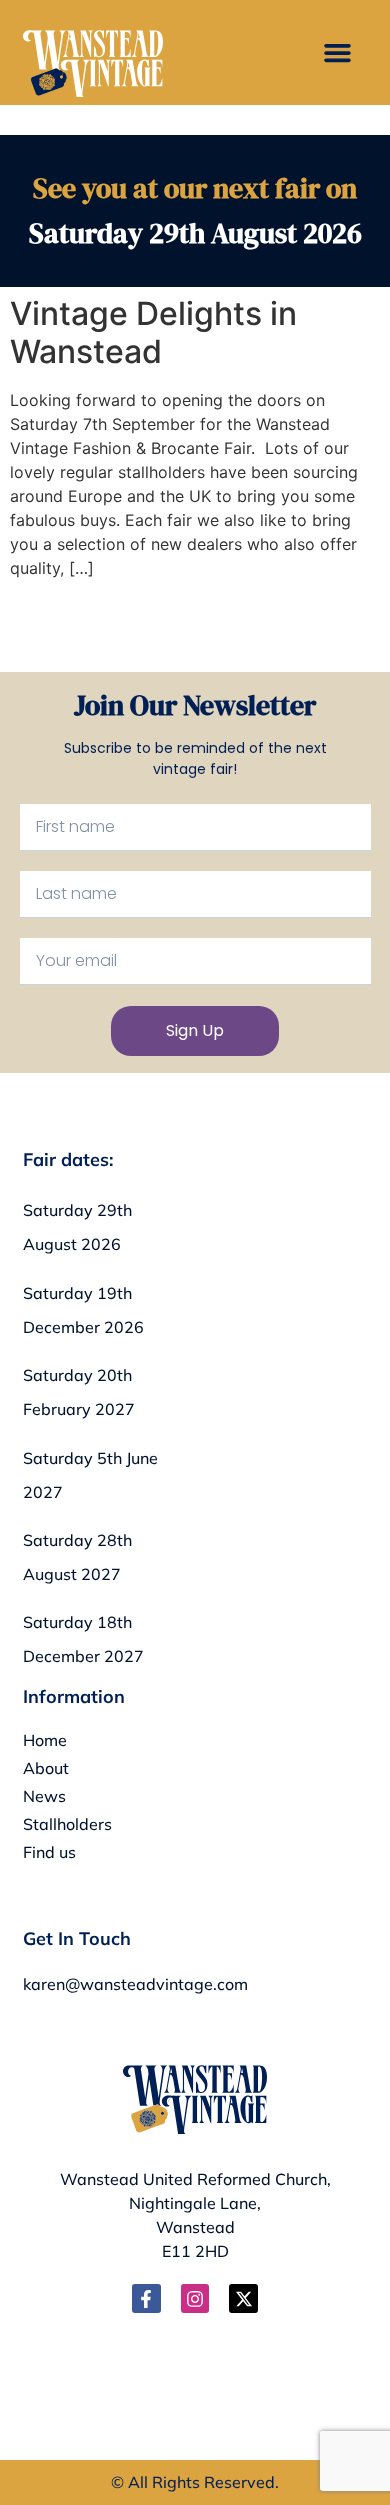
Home (45, 1740)
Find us (49, 1852)
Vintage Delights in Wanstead (153, 332)
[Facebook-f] (146, 2298)
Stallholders (67, 1824)
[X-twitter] (243, 2298)
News (44, 1796)
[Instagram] (195, 2298)
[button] (338, 53)
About (46, 1768)
